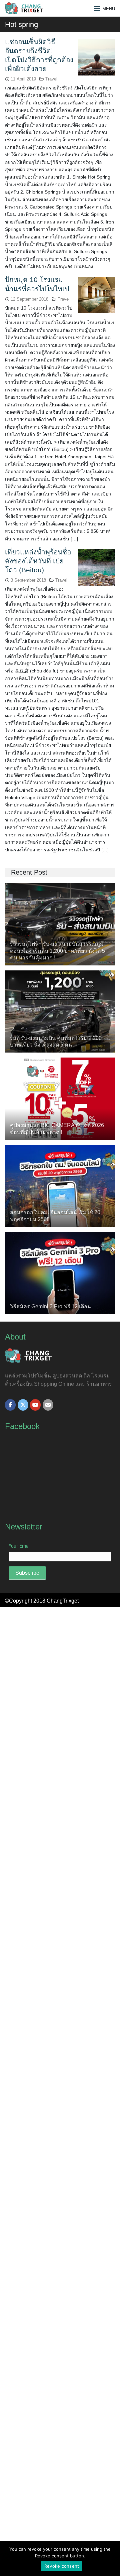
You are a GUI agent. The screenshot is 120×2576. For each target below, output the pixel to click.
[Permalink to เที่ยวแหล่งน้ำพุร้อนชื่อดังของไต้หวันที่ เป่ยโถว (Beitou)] (97, 567)
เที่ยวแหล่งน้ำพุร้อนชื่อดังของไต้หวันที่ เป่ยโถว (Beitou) (38, 561)
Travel (51, 79)
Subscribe (27, 1573)
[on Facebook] (10, 1405)
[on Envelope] (48, 1405)
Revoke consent (62, 2566)
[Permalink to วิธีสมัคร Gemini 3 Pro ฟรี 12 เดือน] (60, 1273)
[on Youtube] (35, 1405)
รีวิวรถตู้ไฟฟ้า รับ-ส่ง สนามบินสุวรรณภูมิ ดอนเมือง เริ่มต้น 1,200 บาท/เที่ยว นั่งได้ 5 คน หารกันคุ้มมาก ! (57, 951)
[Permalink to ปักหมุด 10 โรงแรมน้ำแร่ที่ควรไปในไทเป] (97, 295)
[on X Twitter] (23, 1405)
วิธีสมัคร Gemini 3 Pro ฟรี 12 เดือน (50, 1306)
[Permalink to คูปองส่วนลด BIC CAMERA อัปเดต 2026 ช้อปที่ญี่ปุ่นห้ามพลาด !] (60, 1098)
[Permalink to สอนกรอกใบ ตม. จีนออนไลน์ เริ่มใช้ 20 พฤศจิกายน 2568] (60, 1185)
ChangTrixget (63, 1601)
